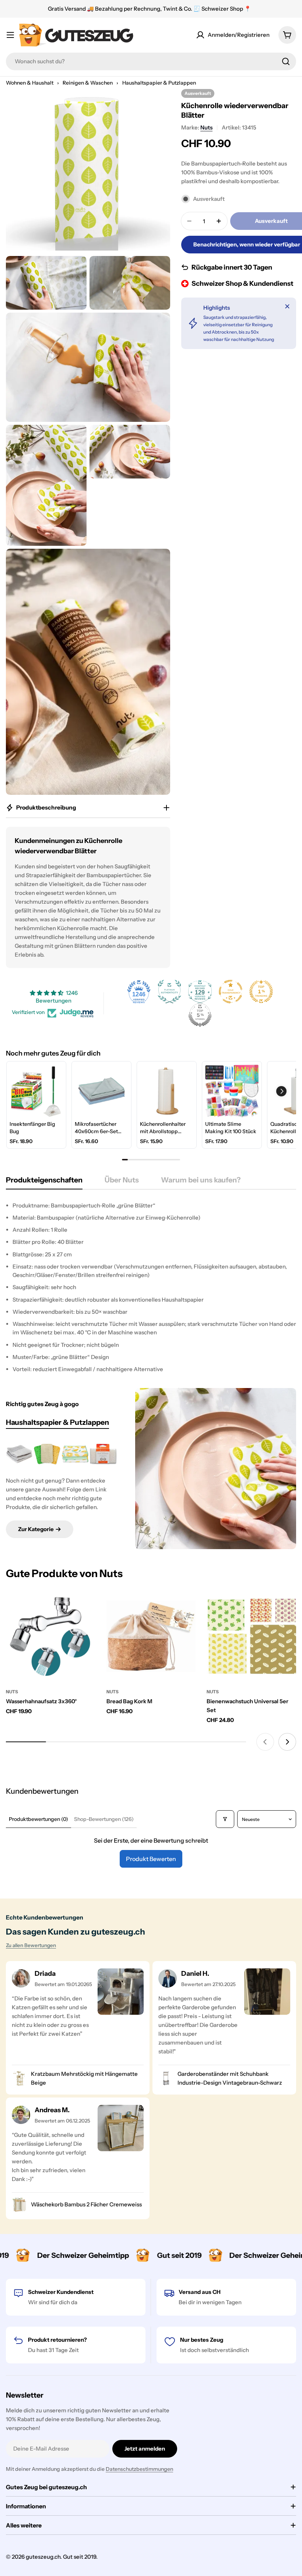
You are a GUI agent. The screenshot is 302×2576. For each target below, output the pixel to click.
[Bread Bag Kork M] (151, 1636)
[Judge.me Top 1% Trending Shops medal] (261, 992)
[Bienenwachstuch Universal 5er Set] (251, 1636)
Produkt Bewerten (151, 1859)
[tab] (44, 1182)
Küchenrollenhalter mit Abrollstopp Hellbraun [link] (163, 1128)
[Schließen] (287, 306)
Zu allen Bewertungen (31, 1945)
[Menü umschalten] (10, 35)
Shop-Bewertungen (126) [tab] (104, 1819)
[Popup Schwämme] (47, 1454)
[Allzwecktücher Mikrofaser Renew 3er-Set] (75, 1454)
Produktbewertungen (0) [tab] (38, 1819)
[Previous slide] (265, 1742)
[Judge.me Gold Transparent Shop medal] (231, 992)
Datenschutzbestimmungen (139, 2469)
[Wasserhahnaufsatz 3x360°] (51, 1636)
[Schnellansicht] (85, 1608)
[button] (281, 1091)
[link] (36, 1091)
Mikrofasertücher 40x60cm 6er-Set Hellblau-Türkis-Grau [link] (100, 1128)
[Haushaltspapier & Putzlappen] (216, 1468)
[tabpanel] (151, 1287)
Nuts (206, 127)
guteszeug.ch (43, 2557)
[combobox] (151, 61)
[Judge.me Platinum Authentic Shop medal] (169, 992)
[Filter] (225, 1819)
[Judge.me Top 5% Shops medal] (200, 1015)
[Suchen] (286, 61)
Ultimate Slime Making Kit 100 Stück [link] (231, 1128)
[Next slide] (287, 1742)
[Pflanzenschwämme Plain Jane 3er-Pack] (103, 1454)
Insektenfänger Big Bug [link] (32, 1128)
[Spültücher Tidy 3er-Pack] (19, 1454)
